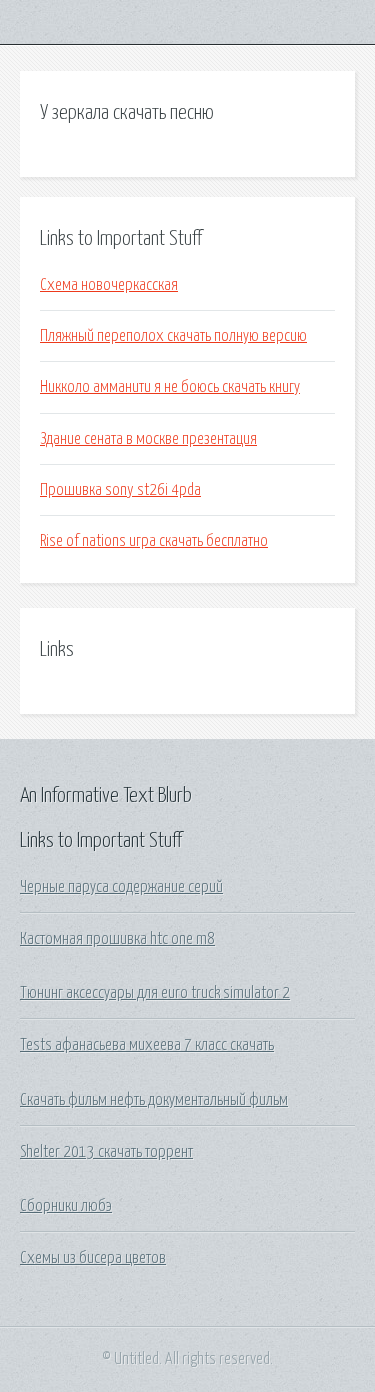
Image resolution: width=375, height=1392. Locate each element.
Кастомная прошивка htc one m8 (117, 939)
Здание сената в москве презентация (148, 439)
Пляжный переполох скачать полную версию (173, 336)
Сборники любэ (66, 1206)
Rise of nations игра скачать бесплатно (154, 541)
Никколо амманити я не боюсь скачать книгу (170, 387)
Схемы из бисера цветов (93, 1258)
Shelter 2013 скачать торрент (106, 1152)
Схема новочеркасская (109, 285)
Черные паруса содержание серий (121, 887)
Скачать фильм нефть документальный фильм (154, 1100)
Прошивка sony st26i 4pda (120, 490)
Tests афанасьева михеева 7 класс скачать (147, 1045)
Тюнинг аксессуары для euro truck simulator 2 (155, 993)
